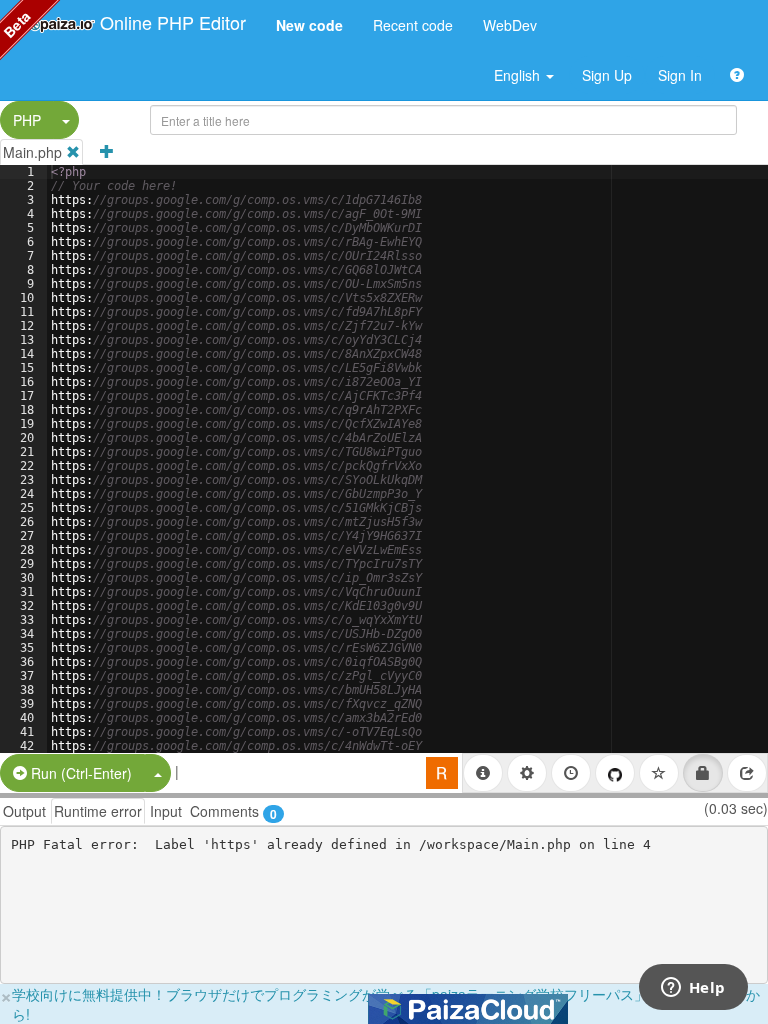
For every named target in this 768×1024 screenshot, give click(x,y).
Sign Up (607, 75)
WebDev (510, 25)
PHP (27, 120)
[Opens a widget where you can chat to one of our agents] (693, 989)
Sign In (680, 75)
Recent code (413, 25)
